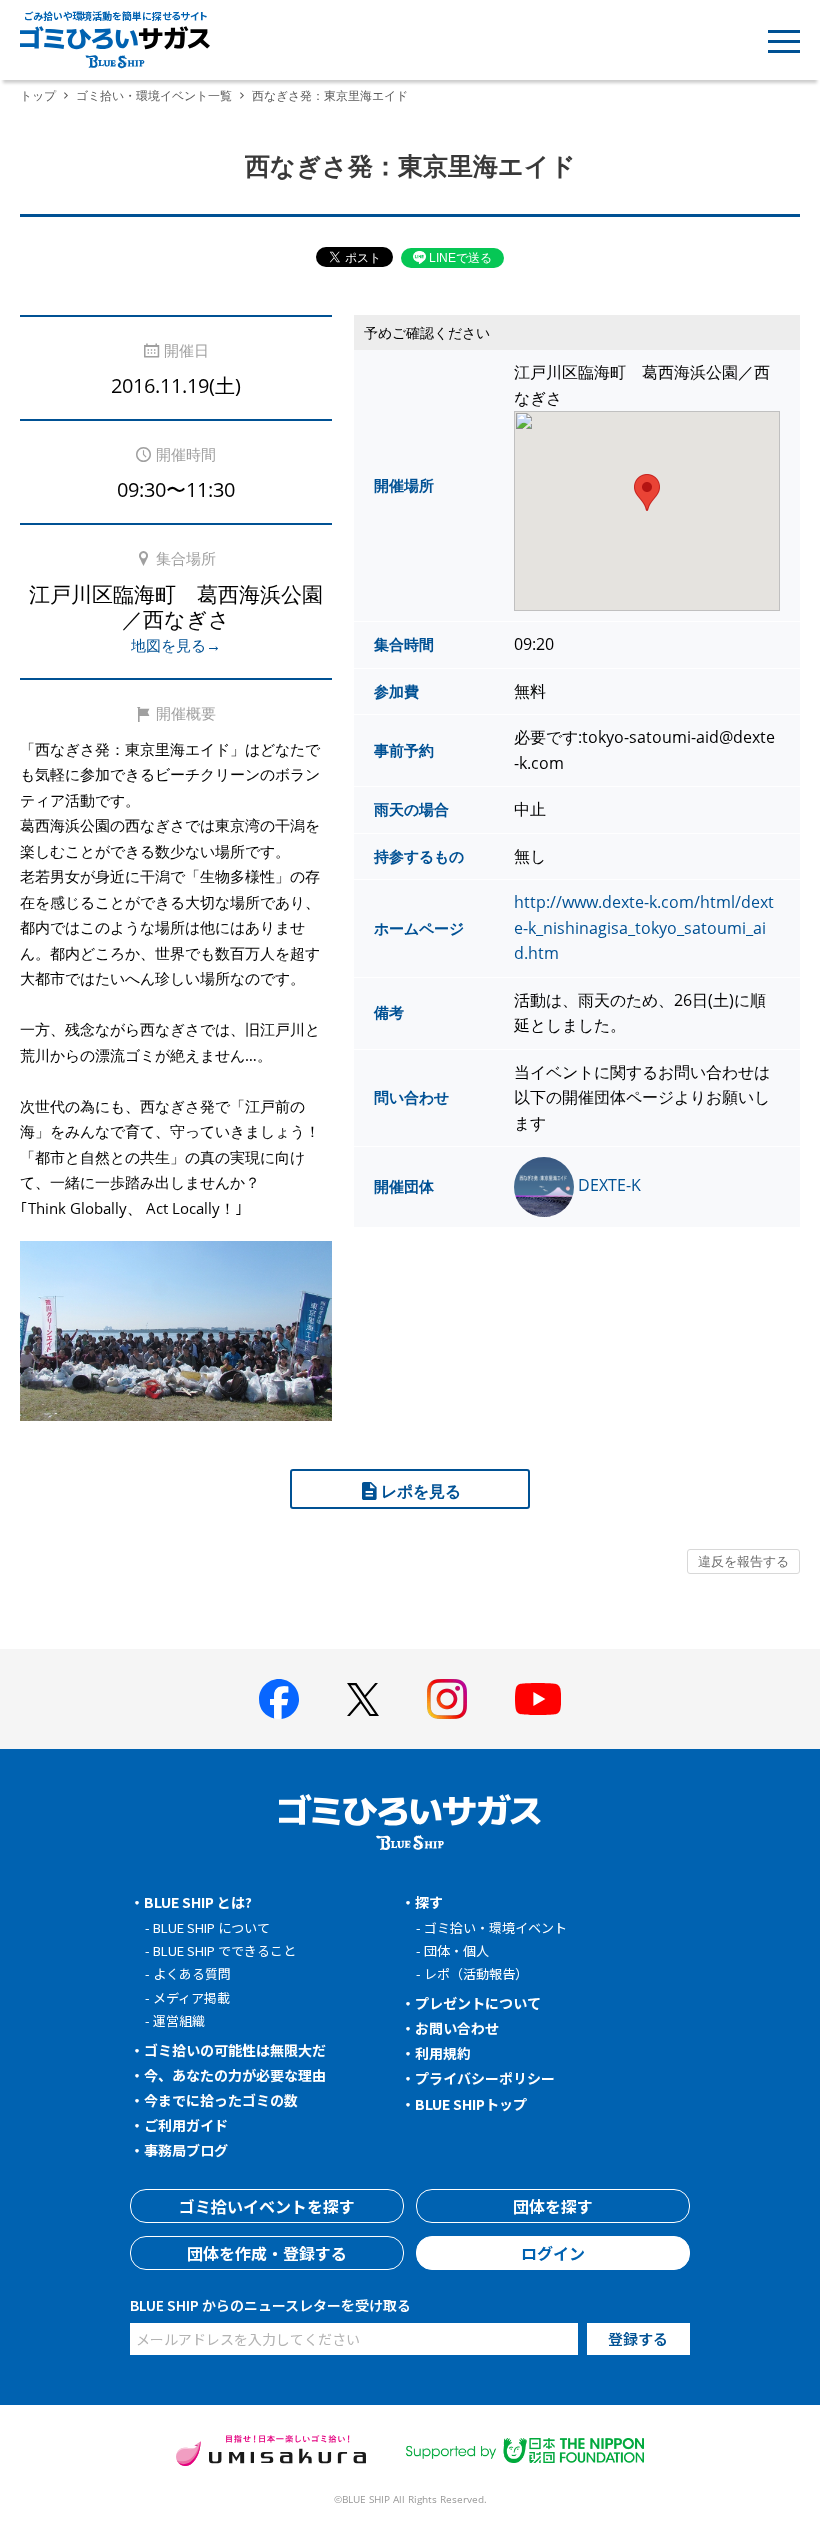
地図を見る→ (176, 645)
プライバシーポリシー (485, 2078)
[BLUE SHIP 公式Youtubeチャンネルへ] (538, 1699)
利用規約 (443, 2053)
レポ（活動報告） (476, 1973)
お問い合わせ (457, 2028)
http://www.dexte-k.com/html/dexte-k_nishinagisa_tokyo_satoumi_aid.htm (644, 927)
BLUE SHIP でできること (224, 1950)
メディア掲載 (191, 1997)
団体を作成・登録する (267, 2253)
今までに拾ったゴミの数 (221, 2100)
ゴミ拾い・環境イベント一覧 (154, 95)
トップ (38, 95)
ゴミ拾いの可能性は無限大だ (235, 2050)
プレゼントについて (478, 2003)
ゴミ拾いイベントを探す (267, 2206)
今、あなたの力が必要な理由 (235, 2075)
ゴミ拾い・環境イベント (495, 1927)
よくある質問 (192, 1973)
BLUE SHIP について (211, 1927)
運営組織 (179, 2020)
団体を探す (553, 2206)
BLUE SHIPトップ (471, 2104)
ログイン (553, 2253)
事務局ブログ (186, 2150)
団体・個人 (456, 1950)
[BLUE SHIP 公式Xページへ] (363, 1699)
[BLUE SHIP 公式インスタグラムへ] (447, 1699)
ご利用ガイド (186, 2125)
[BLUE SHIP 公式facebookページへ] (279, 1699)
